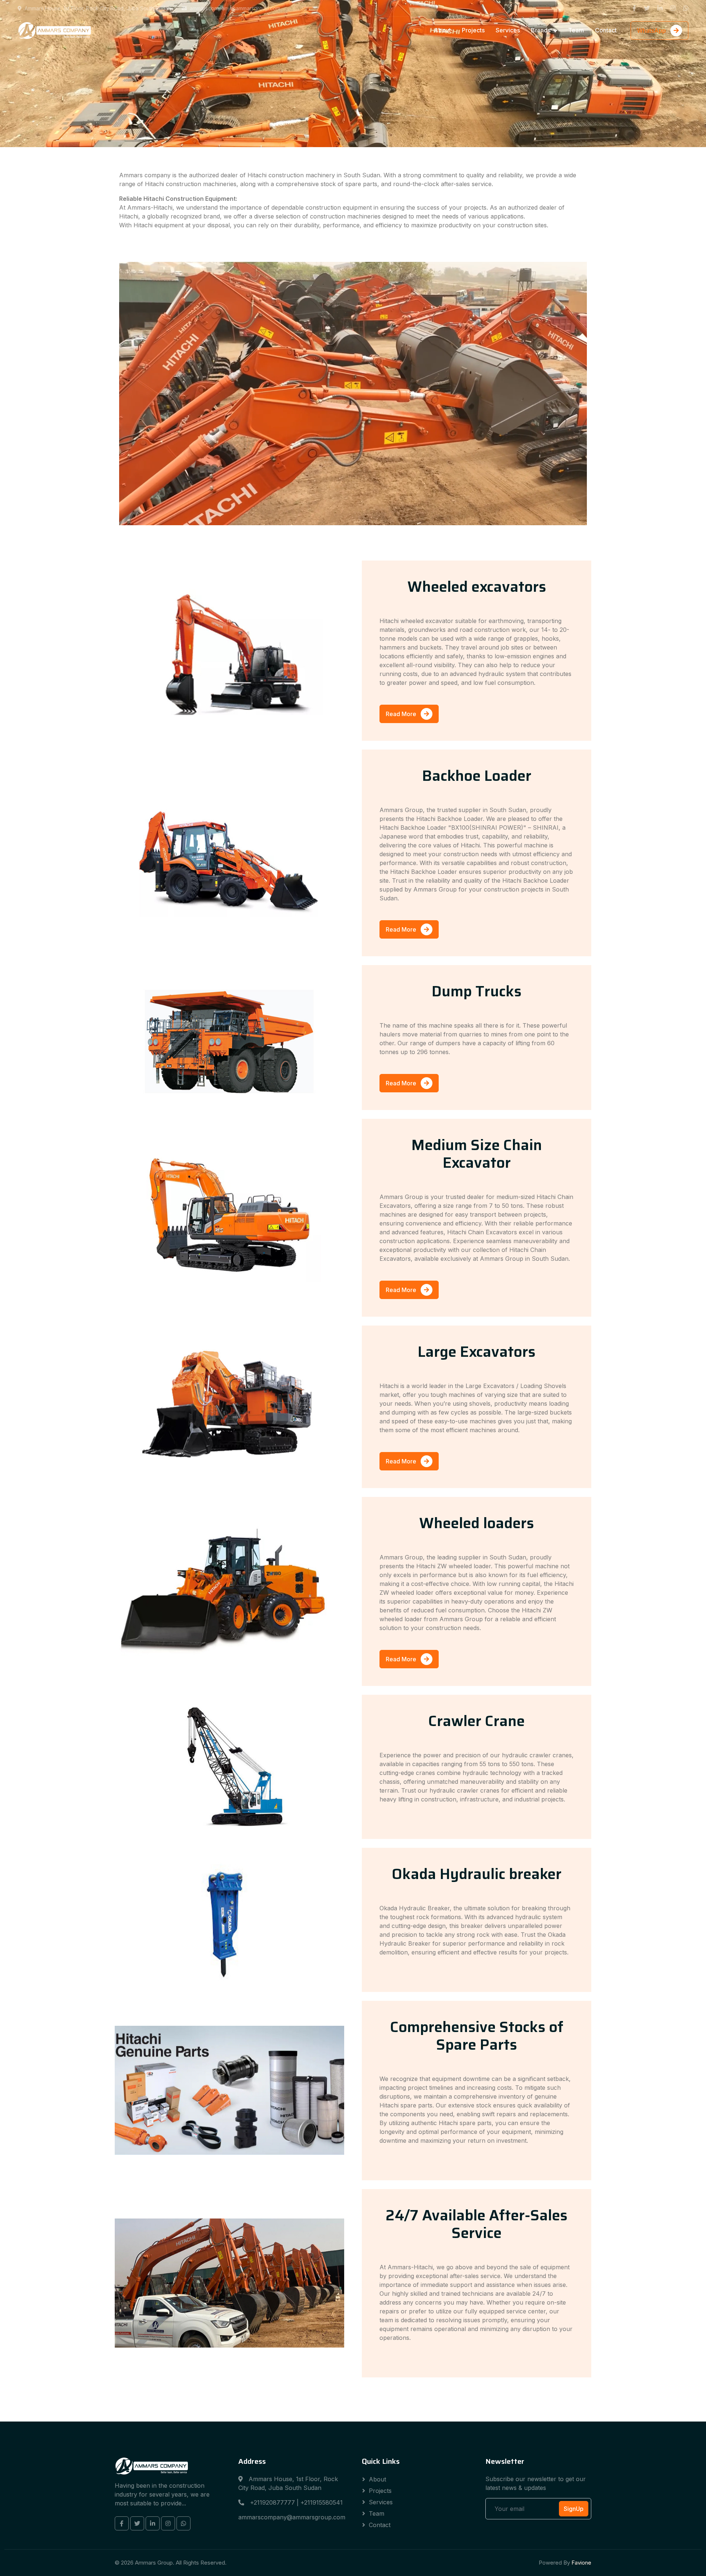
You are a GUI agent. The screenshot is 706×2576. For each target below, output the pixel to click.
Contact (606, 30)
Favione (581, 2563)
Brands (541, 30)
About (442, 30)
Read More (402, 714)
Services (508, 30)
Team (576, 30)
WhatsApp (652, 31)
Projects (473, 30)
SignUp (574, 2509)
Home (415, 30)
